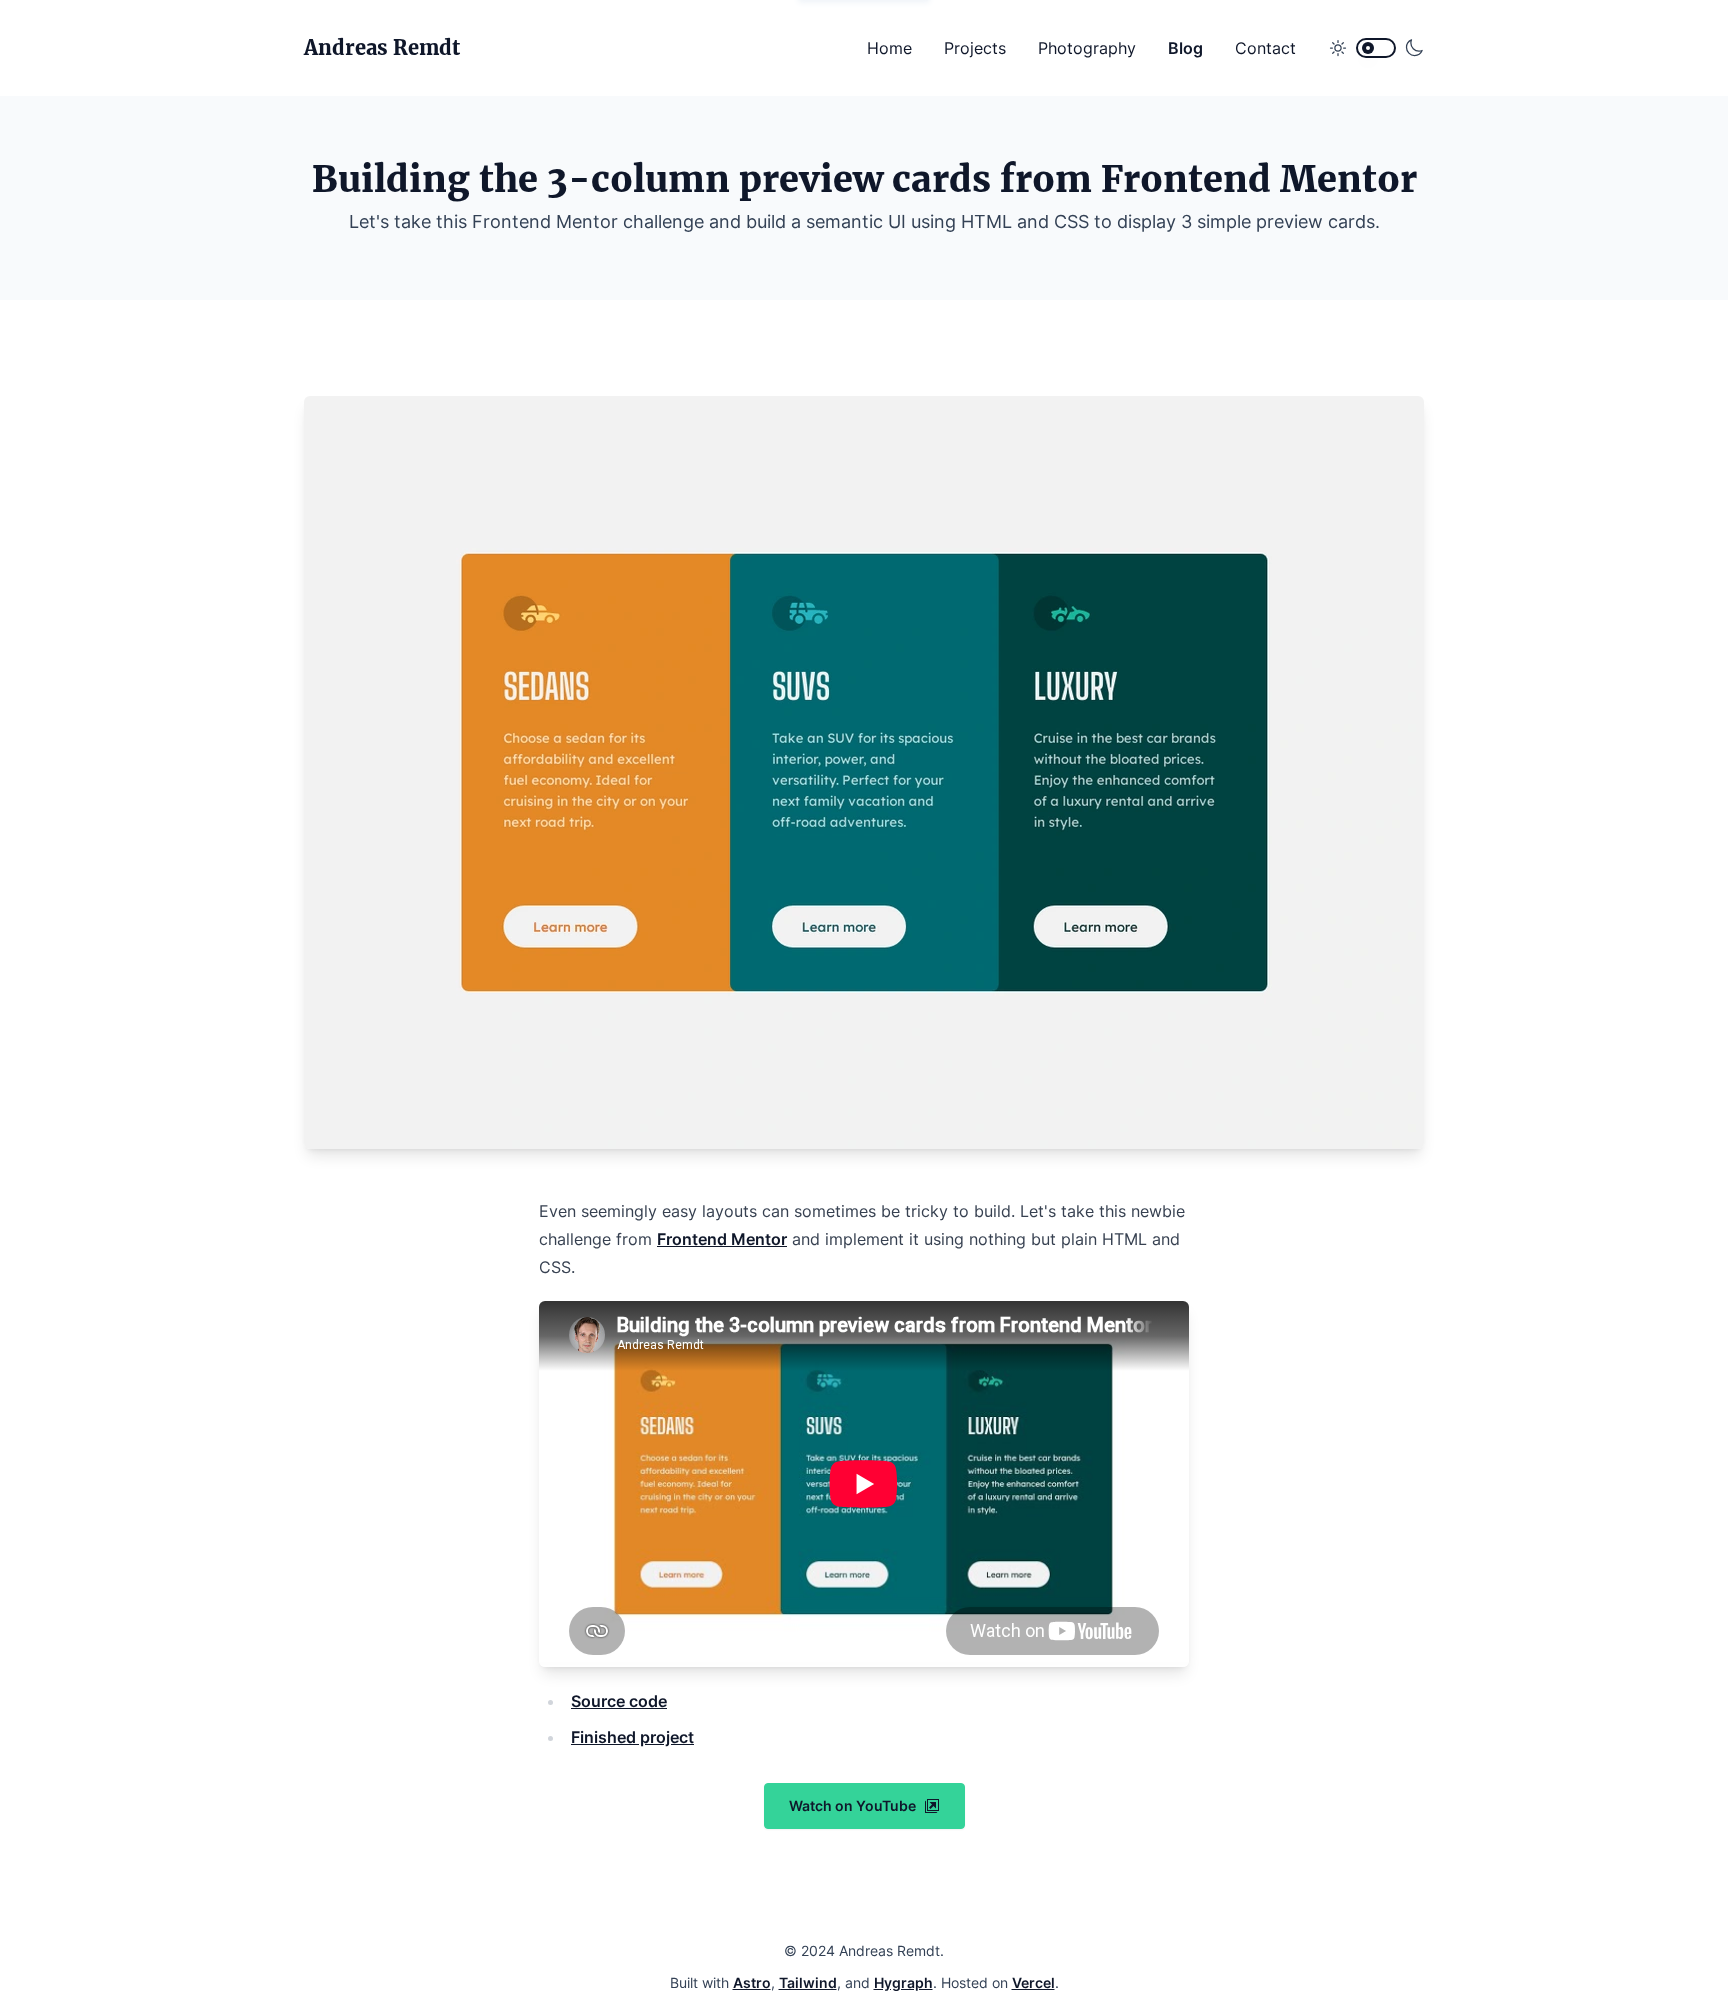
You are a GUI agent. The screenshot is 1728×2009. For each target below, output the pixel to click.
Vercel (1033, 1982)
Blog (1185, 48)
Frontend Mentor (722, 1239)
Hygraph (903, 1982)
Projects (975, 48)
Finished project (632, 1737)
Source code (619, 1701)
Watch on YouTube (852, 1805)
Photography (1087, 48)
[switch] (1376, 48)
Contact (1265, 48)
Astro (752, 1982)
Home (889, 48)
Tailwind (808, 1982)
